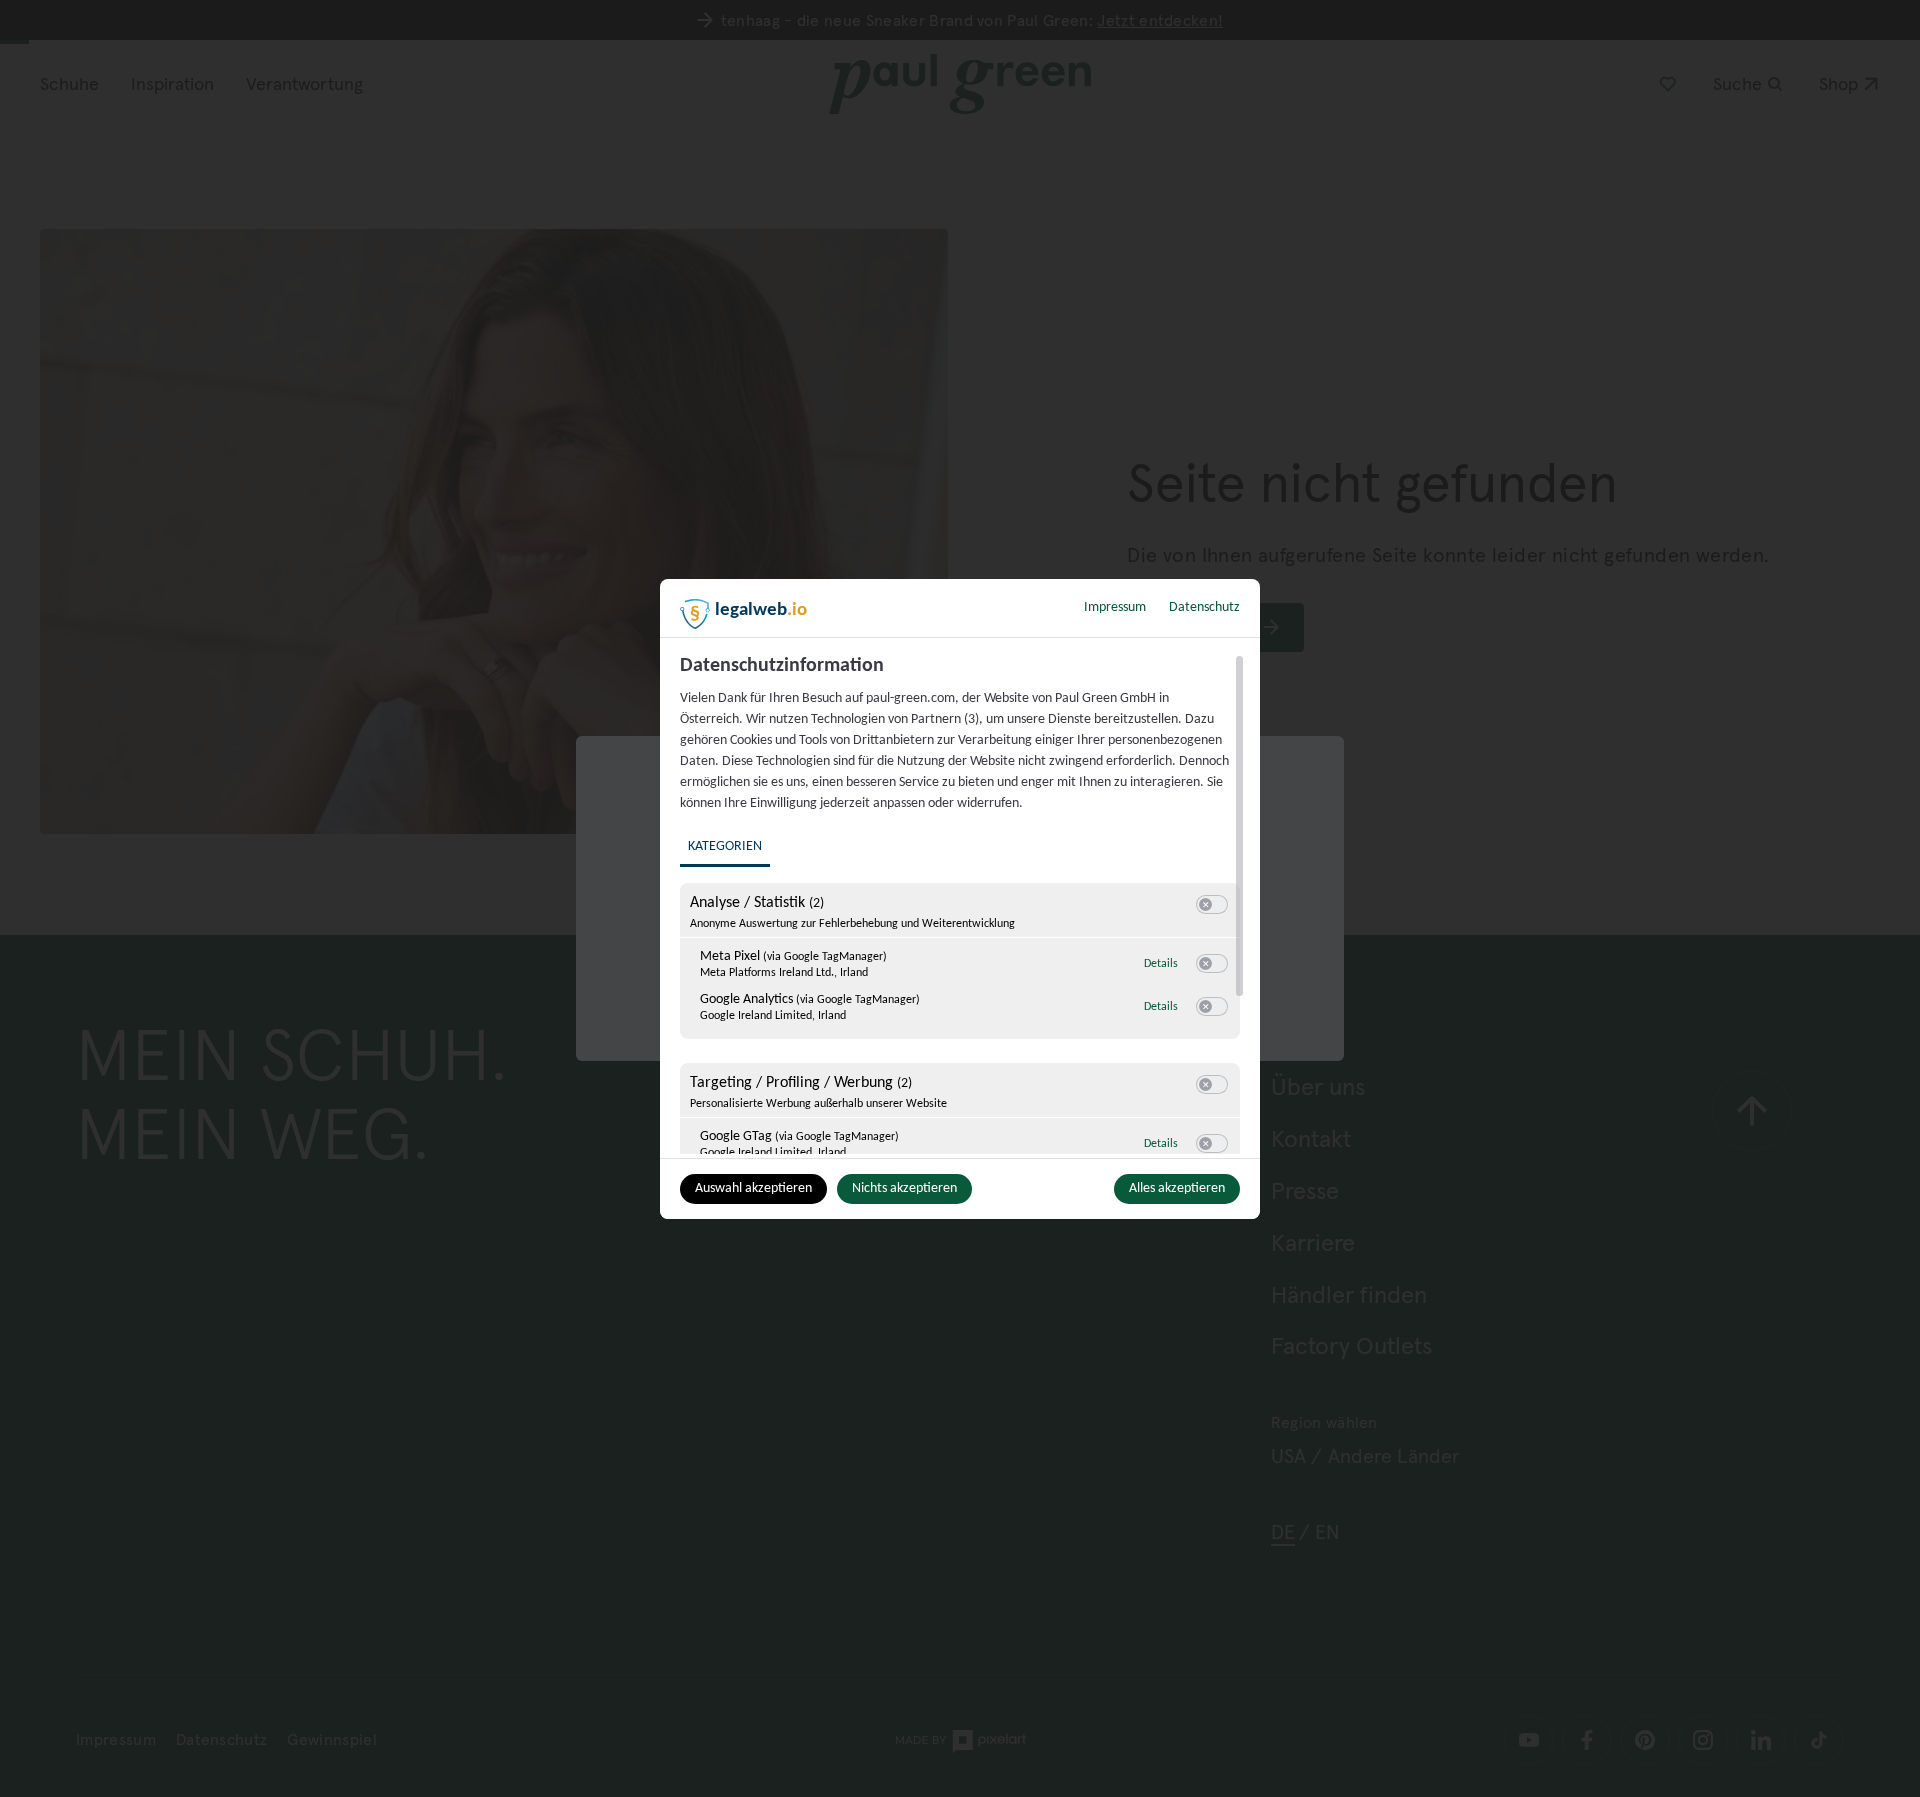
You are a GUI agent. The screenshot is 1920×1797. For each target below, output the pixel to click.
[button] (1205, 904)
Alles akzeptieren (1177, 1188)
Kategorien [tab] (725, 846)
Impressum (1115, 607)
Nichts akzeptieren (904, 1188)
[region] (962, 904)
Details (1161, 964)
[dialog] (960, 899)
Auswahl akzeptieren (753, 1188)
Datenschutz (1204, 607)
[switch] (1212, 905)
